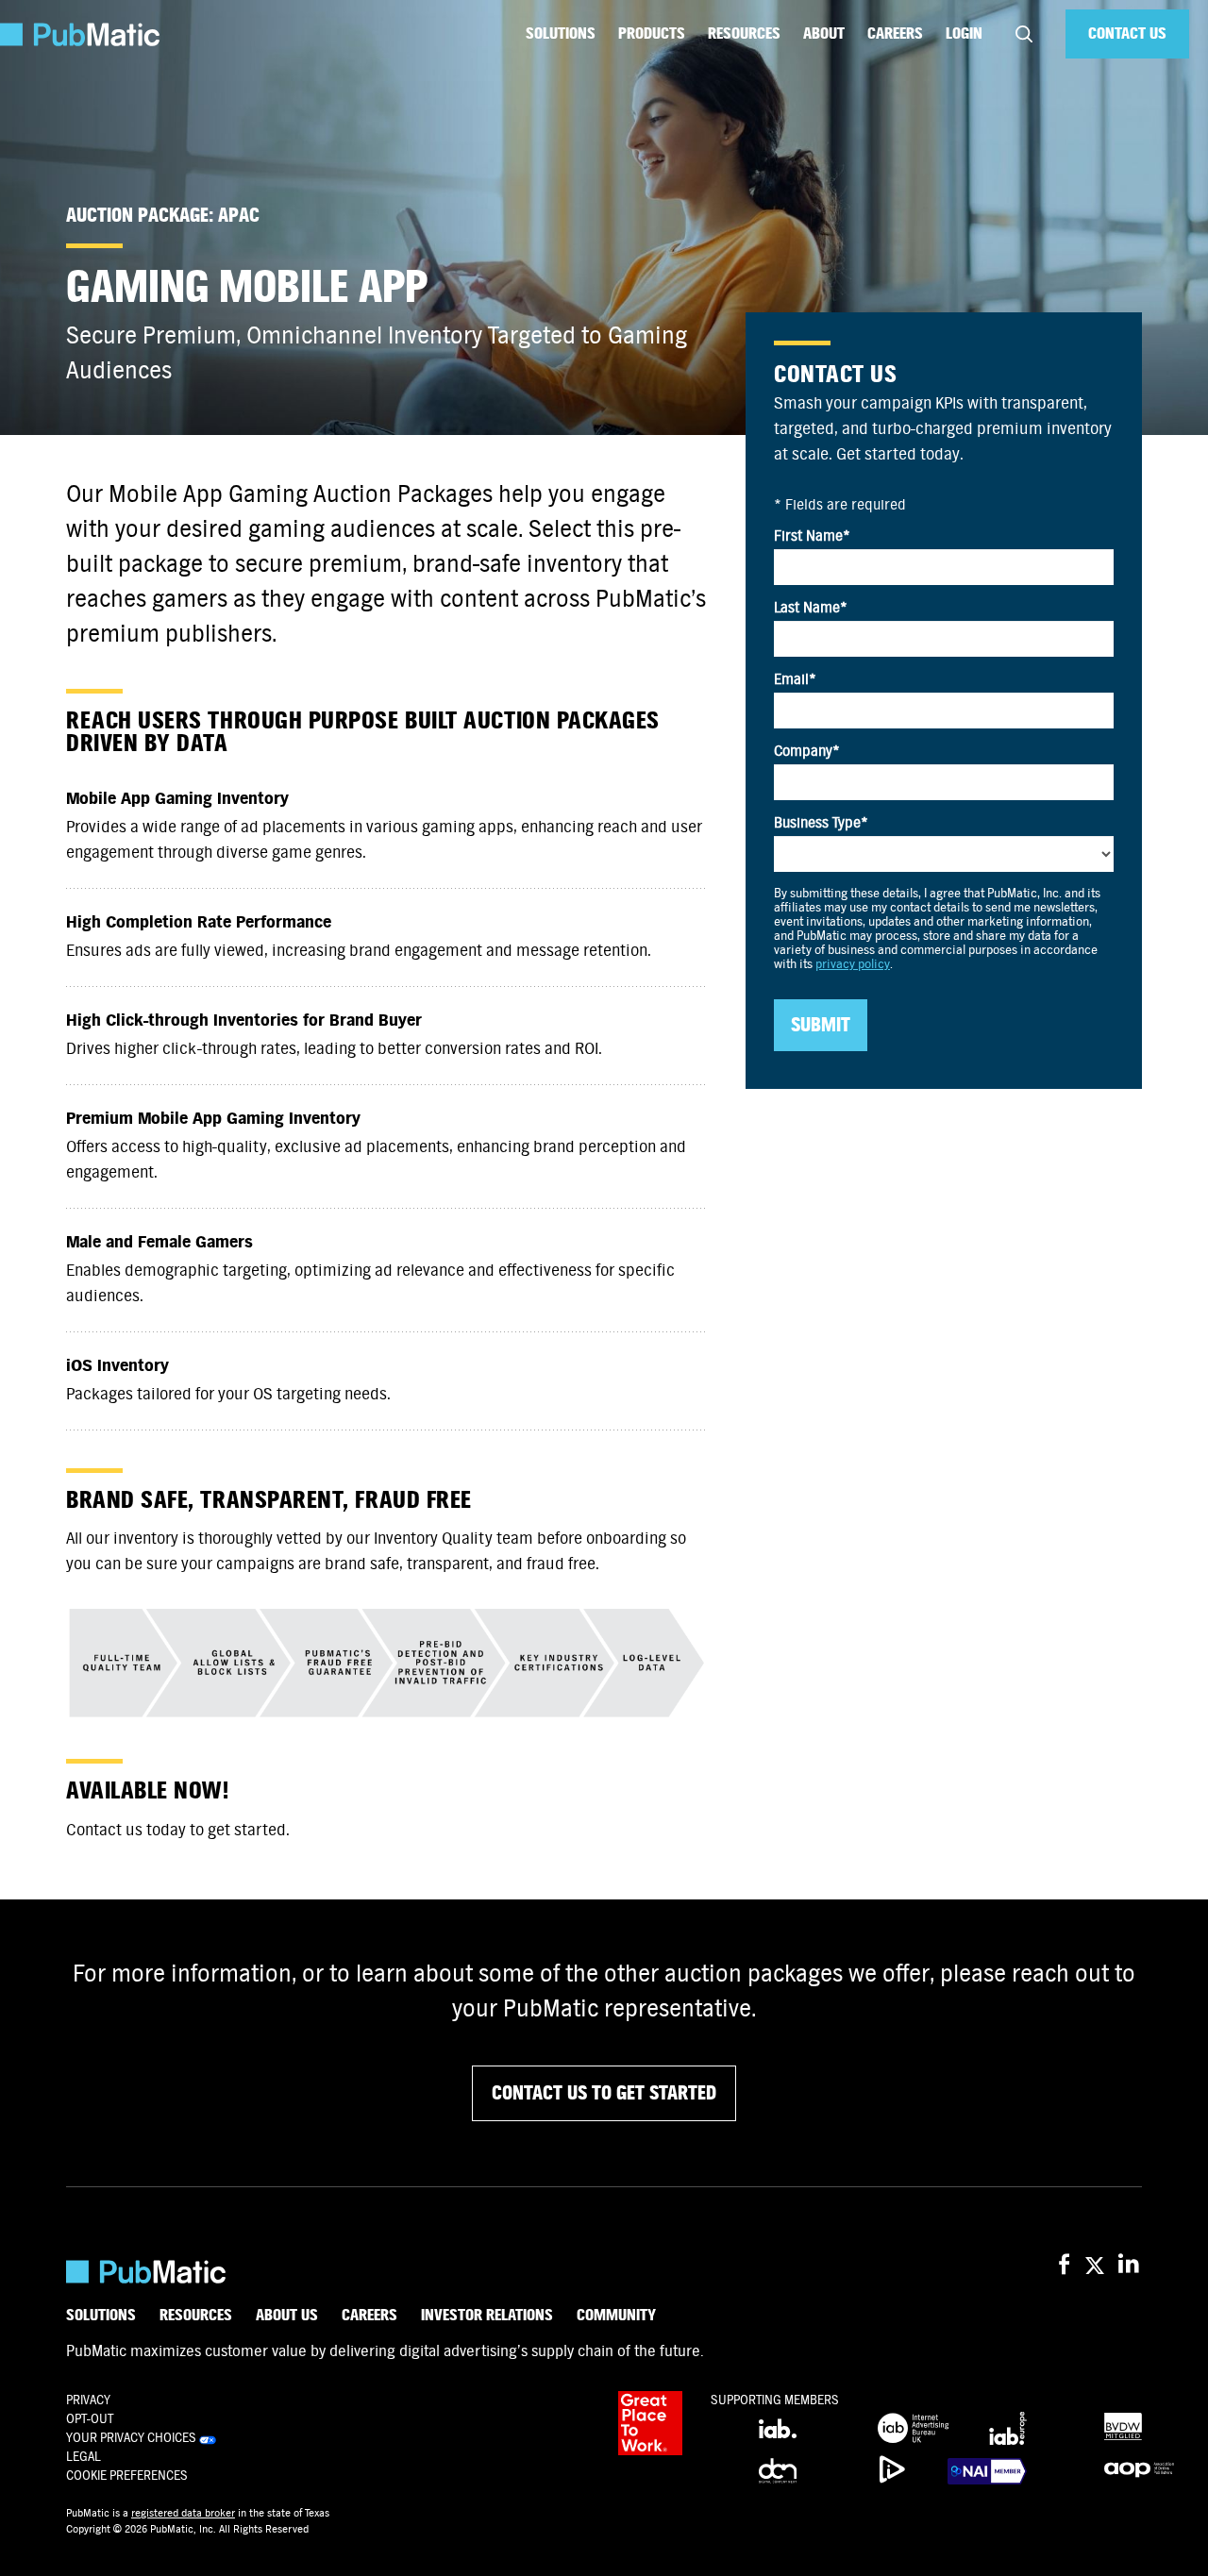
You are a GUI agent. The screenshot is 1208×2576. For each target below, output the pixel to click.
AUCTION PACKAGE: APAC (163, 216)
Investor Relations (487, 2316)
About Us (287, 2316)
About (824, 33)
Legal (84, 2457)
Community (616, 2316)
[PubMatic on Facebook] (1064, 2265)
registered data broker (183, 2513)
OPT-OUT (90, 2419)
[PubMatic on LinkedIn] (1130, 2265)
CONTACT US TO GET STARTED (604, 2093)
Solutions (561, 33)
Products (652, 33)
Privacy (88, 2400)
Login (964, 33)
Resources (744, 33)
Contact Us (1127, 33)
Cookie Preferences (127, 2476)
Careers (895, 33)
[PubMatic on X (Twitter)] (1097, 2265)
